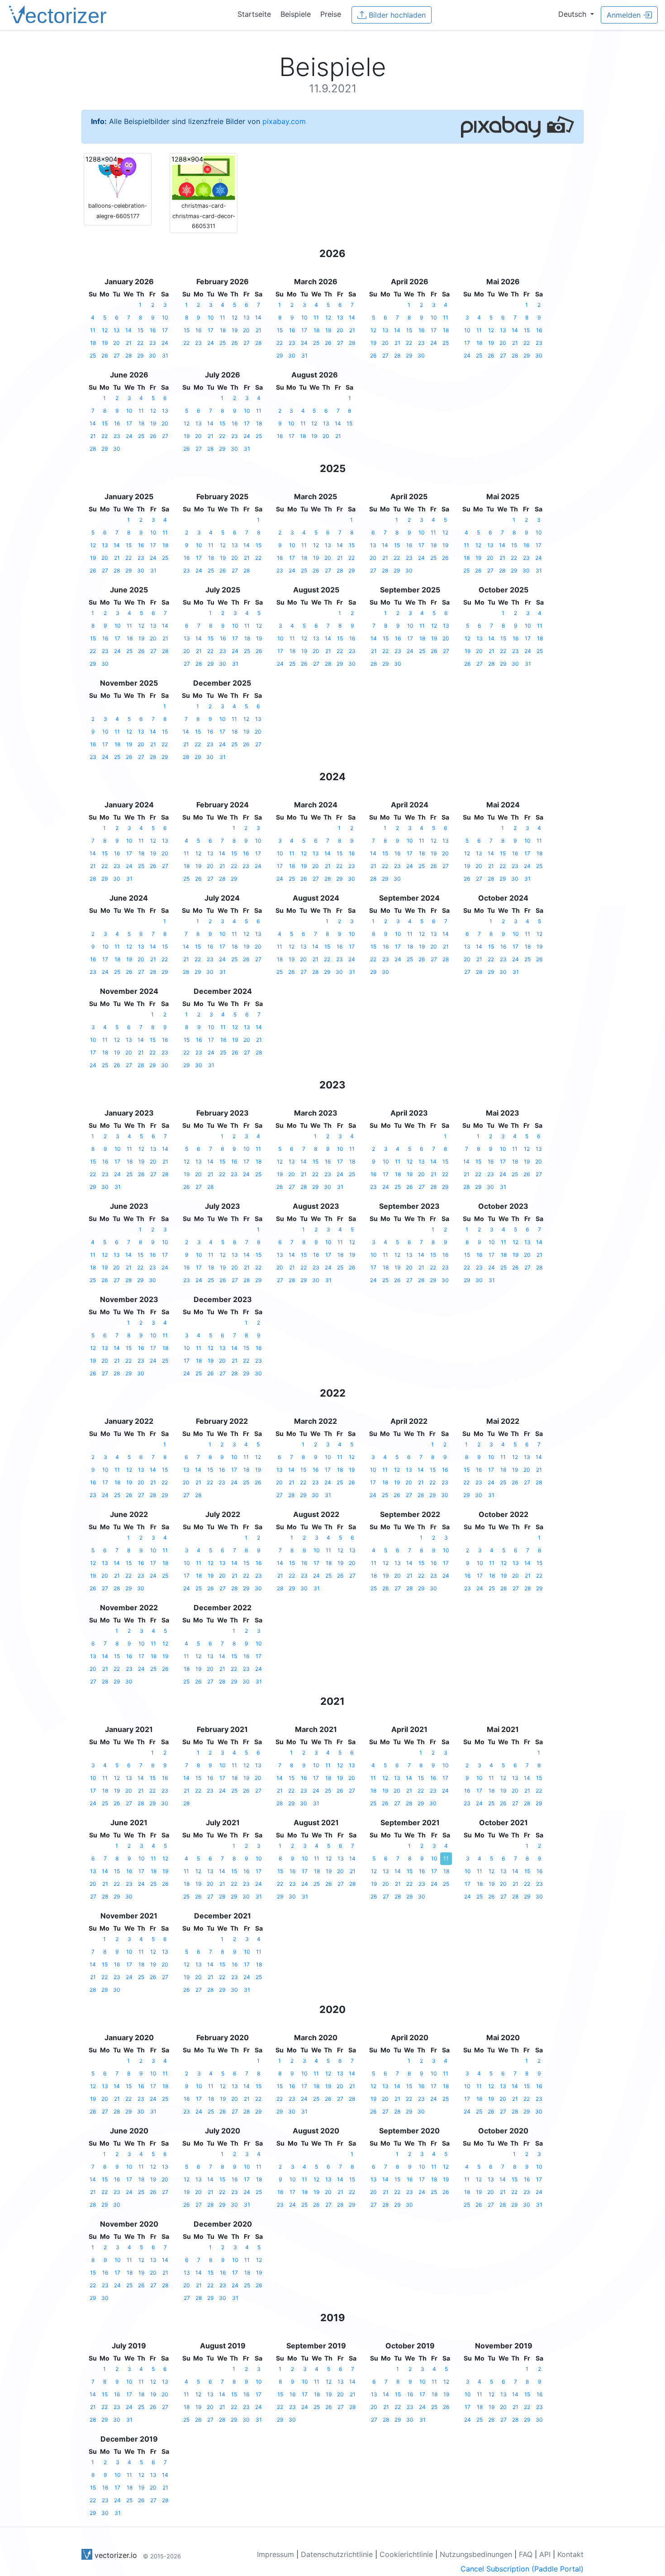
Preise (331, 14)
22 (140, 343)
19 (105, 343)
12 (105, 330)
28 (128, 355)
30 (152, 355)
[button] (576, 14)
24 (165, 343)
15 (140, 330)
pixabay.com (284, 121)
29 (140, 355)
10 (165, 317)
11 (93, 330)
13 (117, 330)
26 (104, 355)
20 (116, 343)
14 (128, 330)
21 (129, 343)
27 (117, 355)
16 (153, 330)
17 (165, 330)
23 (153, 343)
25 (93, 355)
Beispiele (296, 14)
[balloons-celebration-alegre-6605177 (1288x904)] (118, 177)
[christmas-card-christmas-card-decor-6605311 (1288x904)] (204, 177)
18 (93, 343)
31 (165, 355)
